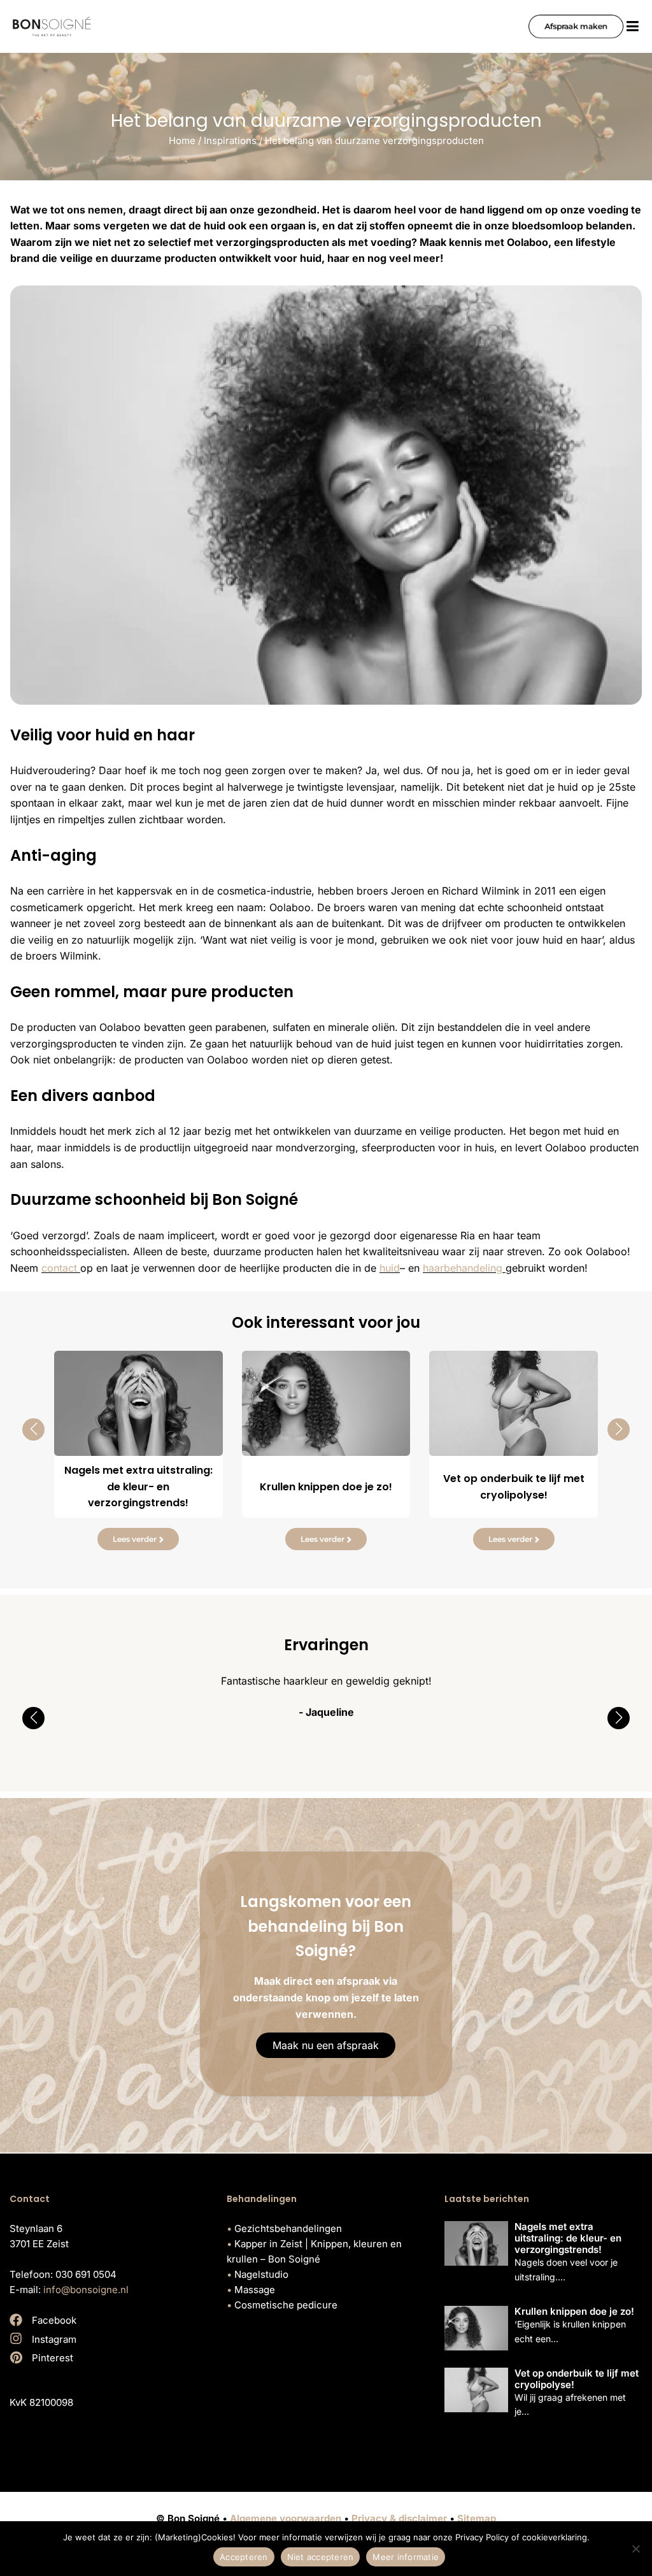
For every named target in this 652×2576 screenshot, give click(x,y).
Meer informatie (406, 2557)
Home (182, 140)
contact (61, 1268)
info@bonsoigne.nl (86, 2290)
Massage (255, 2290)
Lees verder (135, 1539)
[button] (33, 1429)
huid (390, 1268)
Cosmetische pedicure (286, 2305)
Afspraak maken (576, 26)
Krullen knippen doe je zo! (574, 2311)
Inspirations (230, 140)
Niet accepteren (321, 2557)
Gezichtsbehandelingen (288, 2228)
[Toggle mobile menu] (633, 26)
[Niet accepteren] (636, 2549)
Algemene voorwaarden (286, 2518)
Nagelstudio (261, 2274)
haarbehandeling (464, 1268)
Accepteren (244, 2557)
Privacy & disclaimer (399, 2518)
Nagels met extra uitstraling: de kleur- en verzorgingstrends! (568, 2238)
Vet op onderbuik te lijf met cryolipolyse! (577, 2379)
